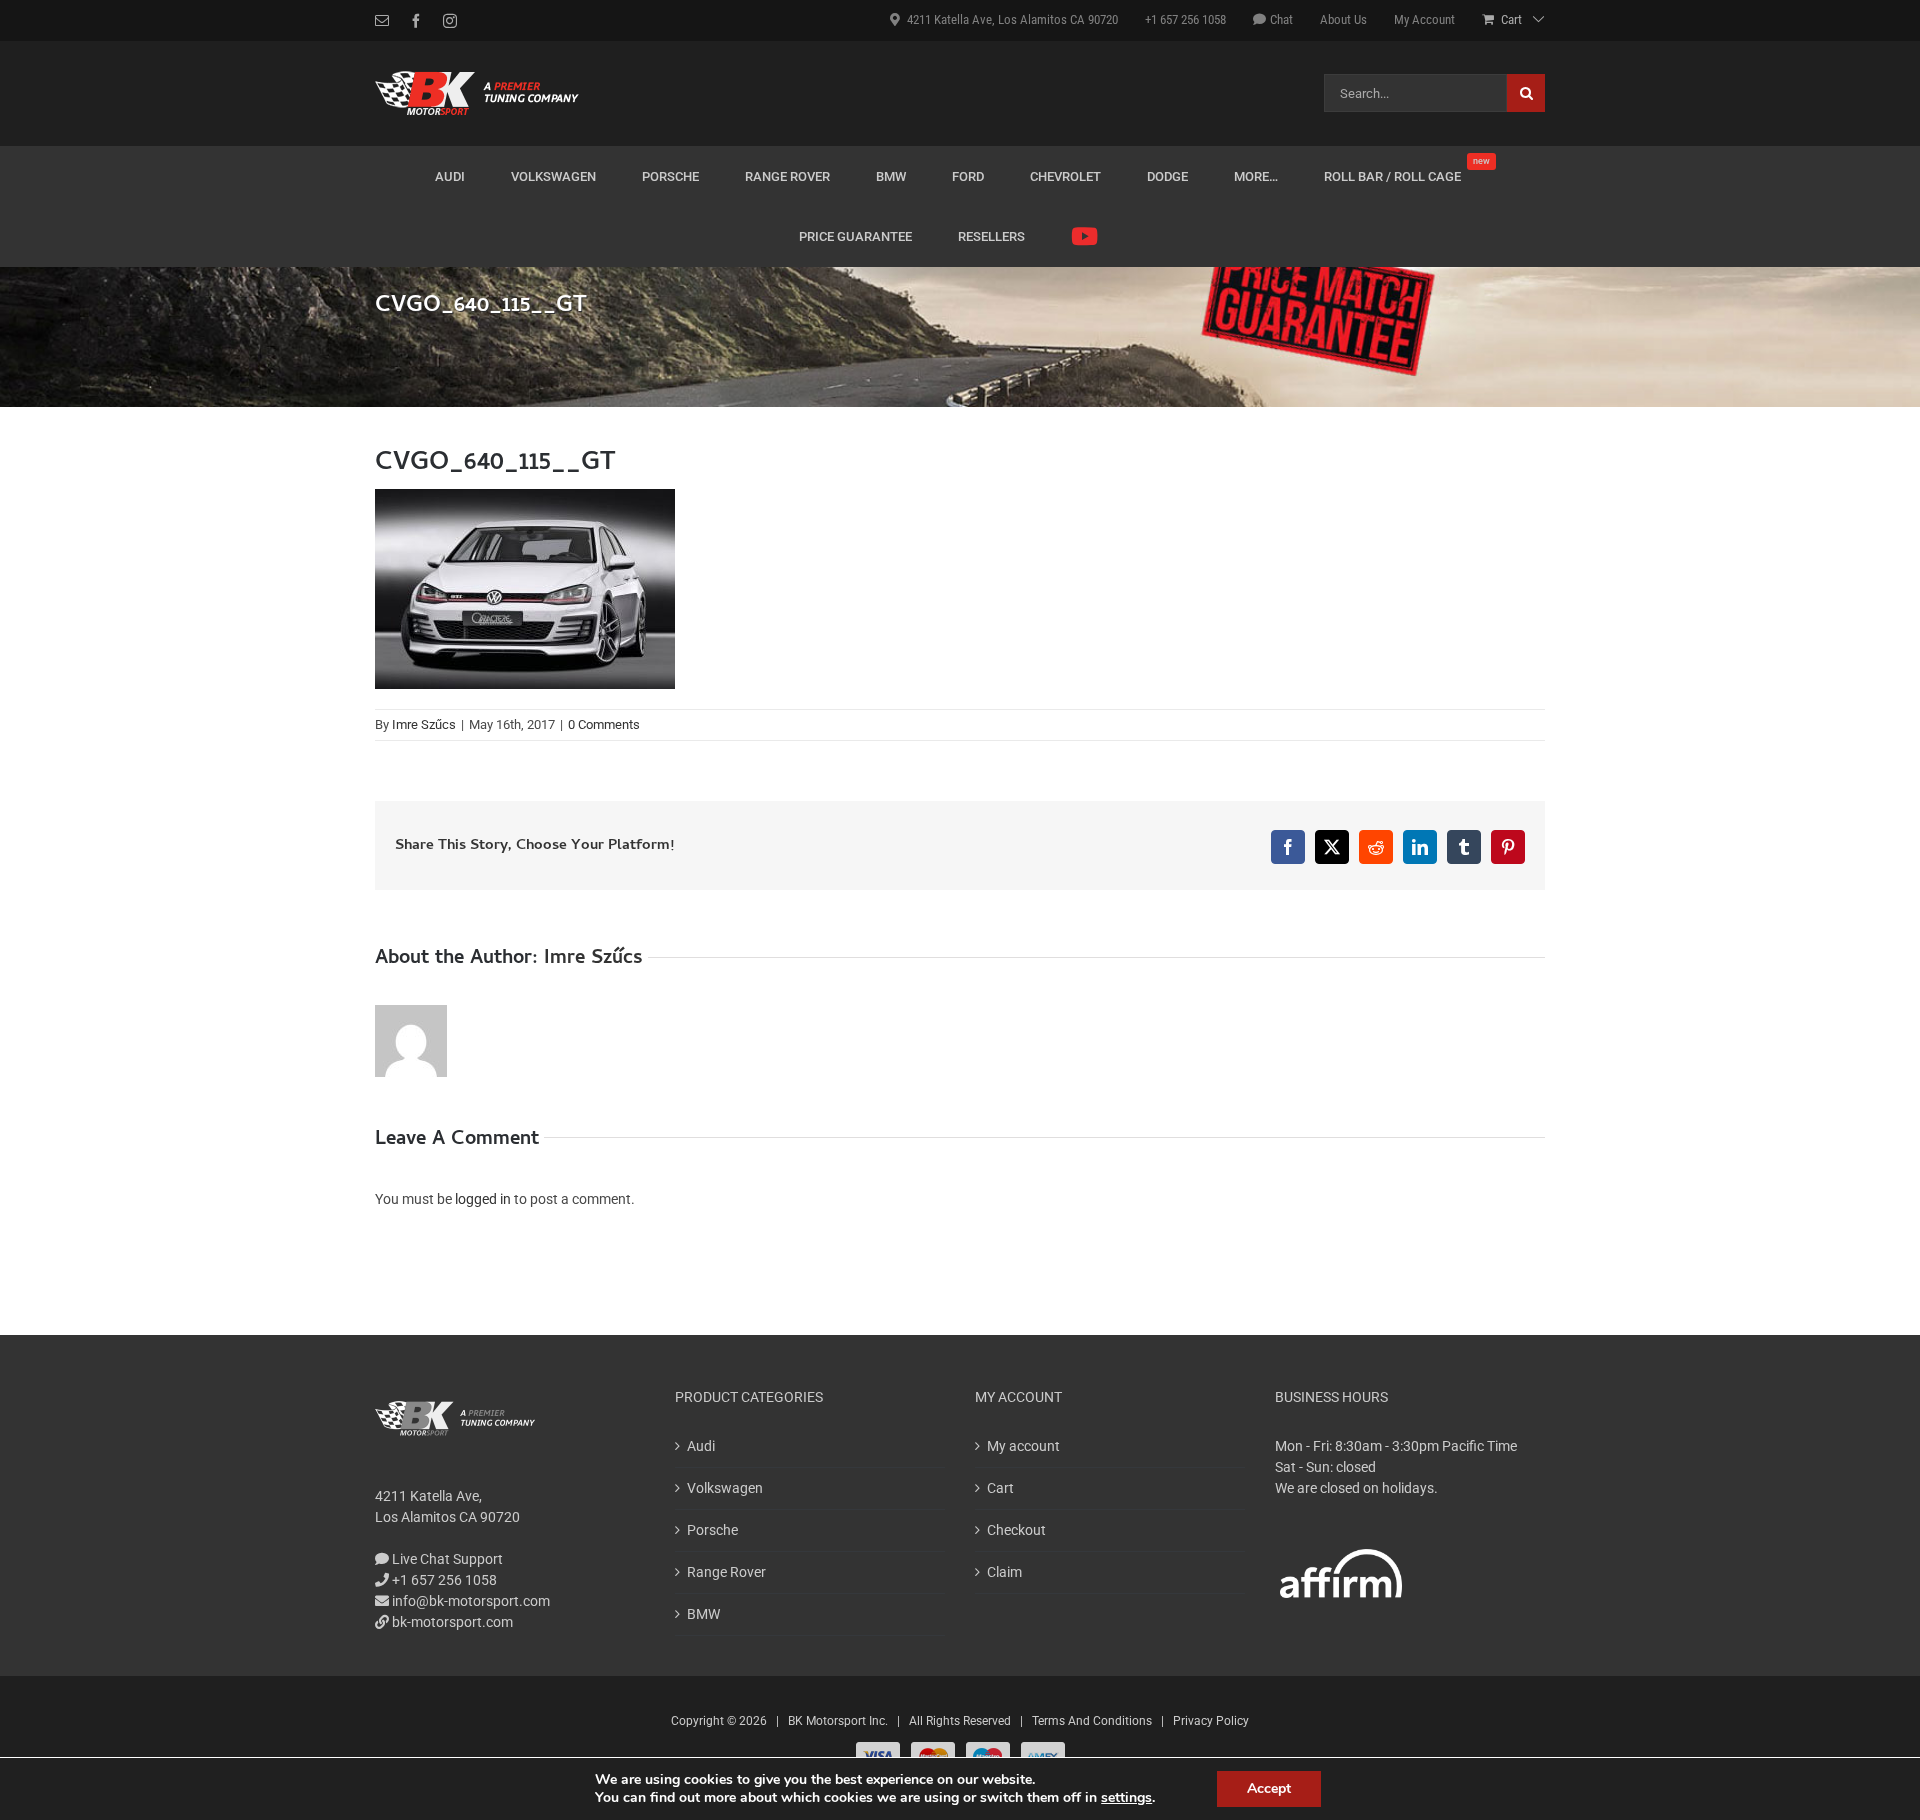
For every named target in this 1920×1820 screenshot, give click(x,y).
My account (1023, 1446)
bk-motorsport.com (451, 1622)
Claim (1004, 1572)
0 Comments (604, 724)
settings (1126, 1798)
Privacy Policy (1211, 1721)
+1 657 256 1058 (443, 1580)
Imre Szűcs (424, 724)
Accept (1269, 1788)
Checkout (1016, 1530)
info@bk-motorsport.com (471, 1601)
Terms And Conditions (1092, 1721)
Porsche (712, 1530)
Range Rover (726, 1572)
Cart (1000, 1488)
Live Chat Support (446, 1559)
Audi (701, 1446)
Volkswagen (725, 1488)
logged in (483, 1199)
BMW (703, 1614)
